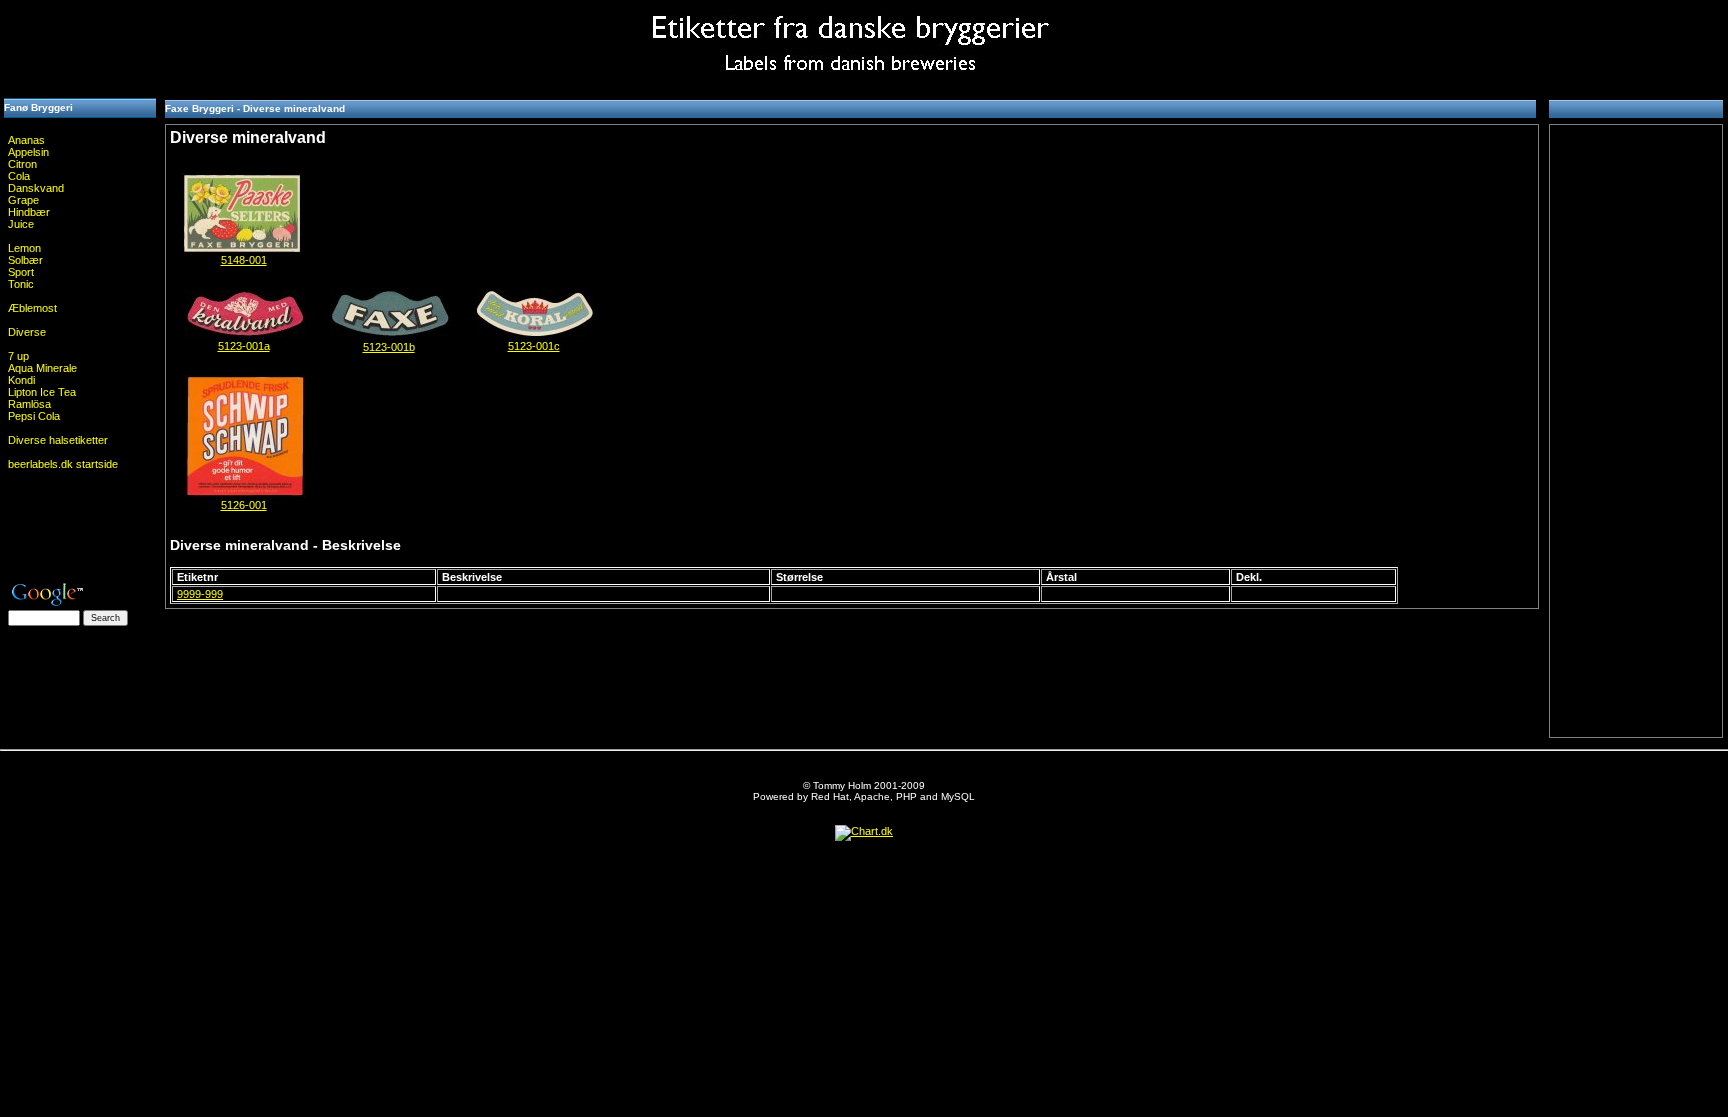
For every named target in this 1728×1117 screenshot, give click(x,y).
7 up (18, 356)
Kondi (21, 380)
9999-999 (200, 594)
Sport (21, 272)
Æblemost (32, 308)
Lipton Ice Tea (42, 392)
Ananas (26, 140)
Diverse (27, 332)
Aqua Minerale (42, 368)
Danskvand (36, 188)
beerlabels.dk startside (63, 464)
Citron (22, 164)
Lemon (24, 248)
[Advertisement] (80, 45)
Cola (19, 176)
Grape (23, 200)
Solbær (25, 260)
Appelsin (28, 152)
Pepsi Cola (34, 416)
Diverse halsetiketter (58, 440)
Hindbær (29, 212)
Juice (21, 224)
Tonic (21, 284)
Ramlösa (29, 404)
